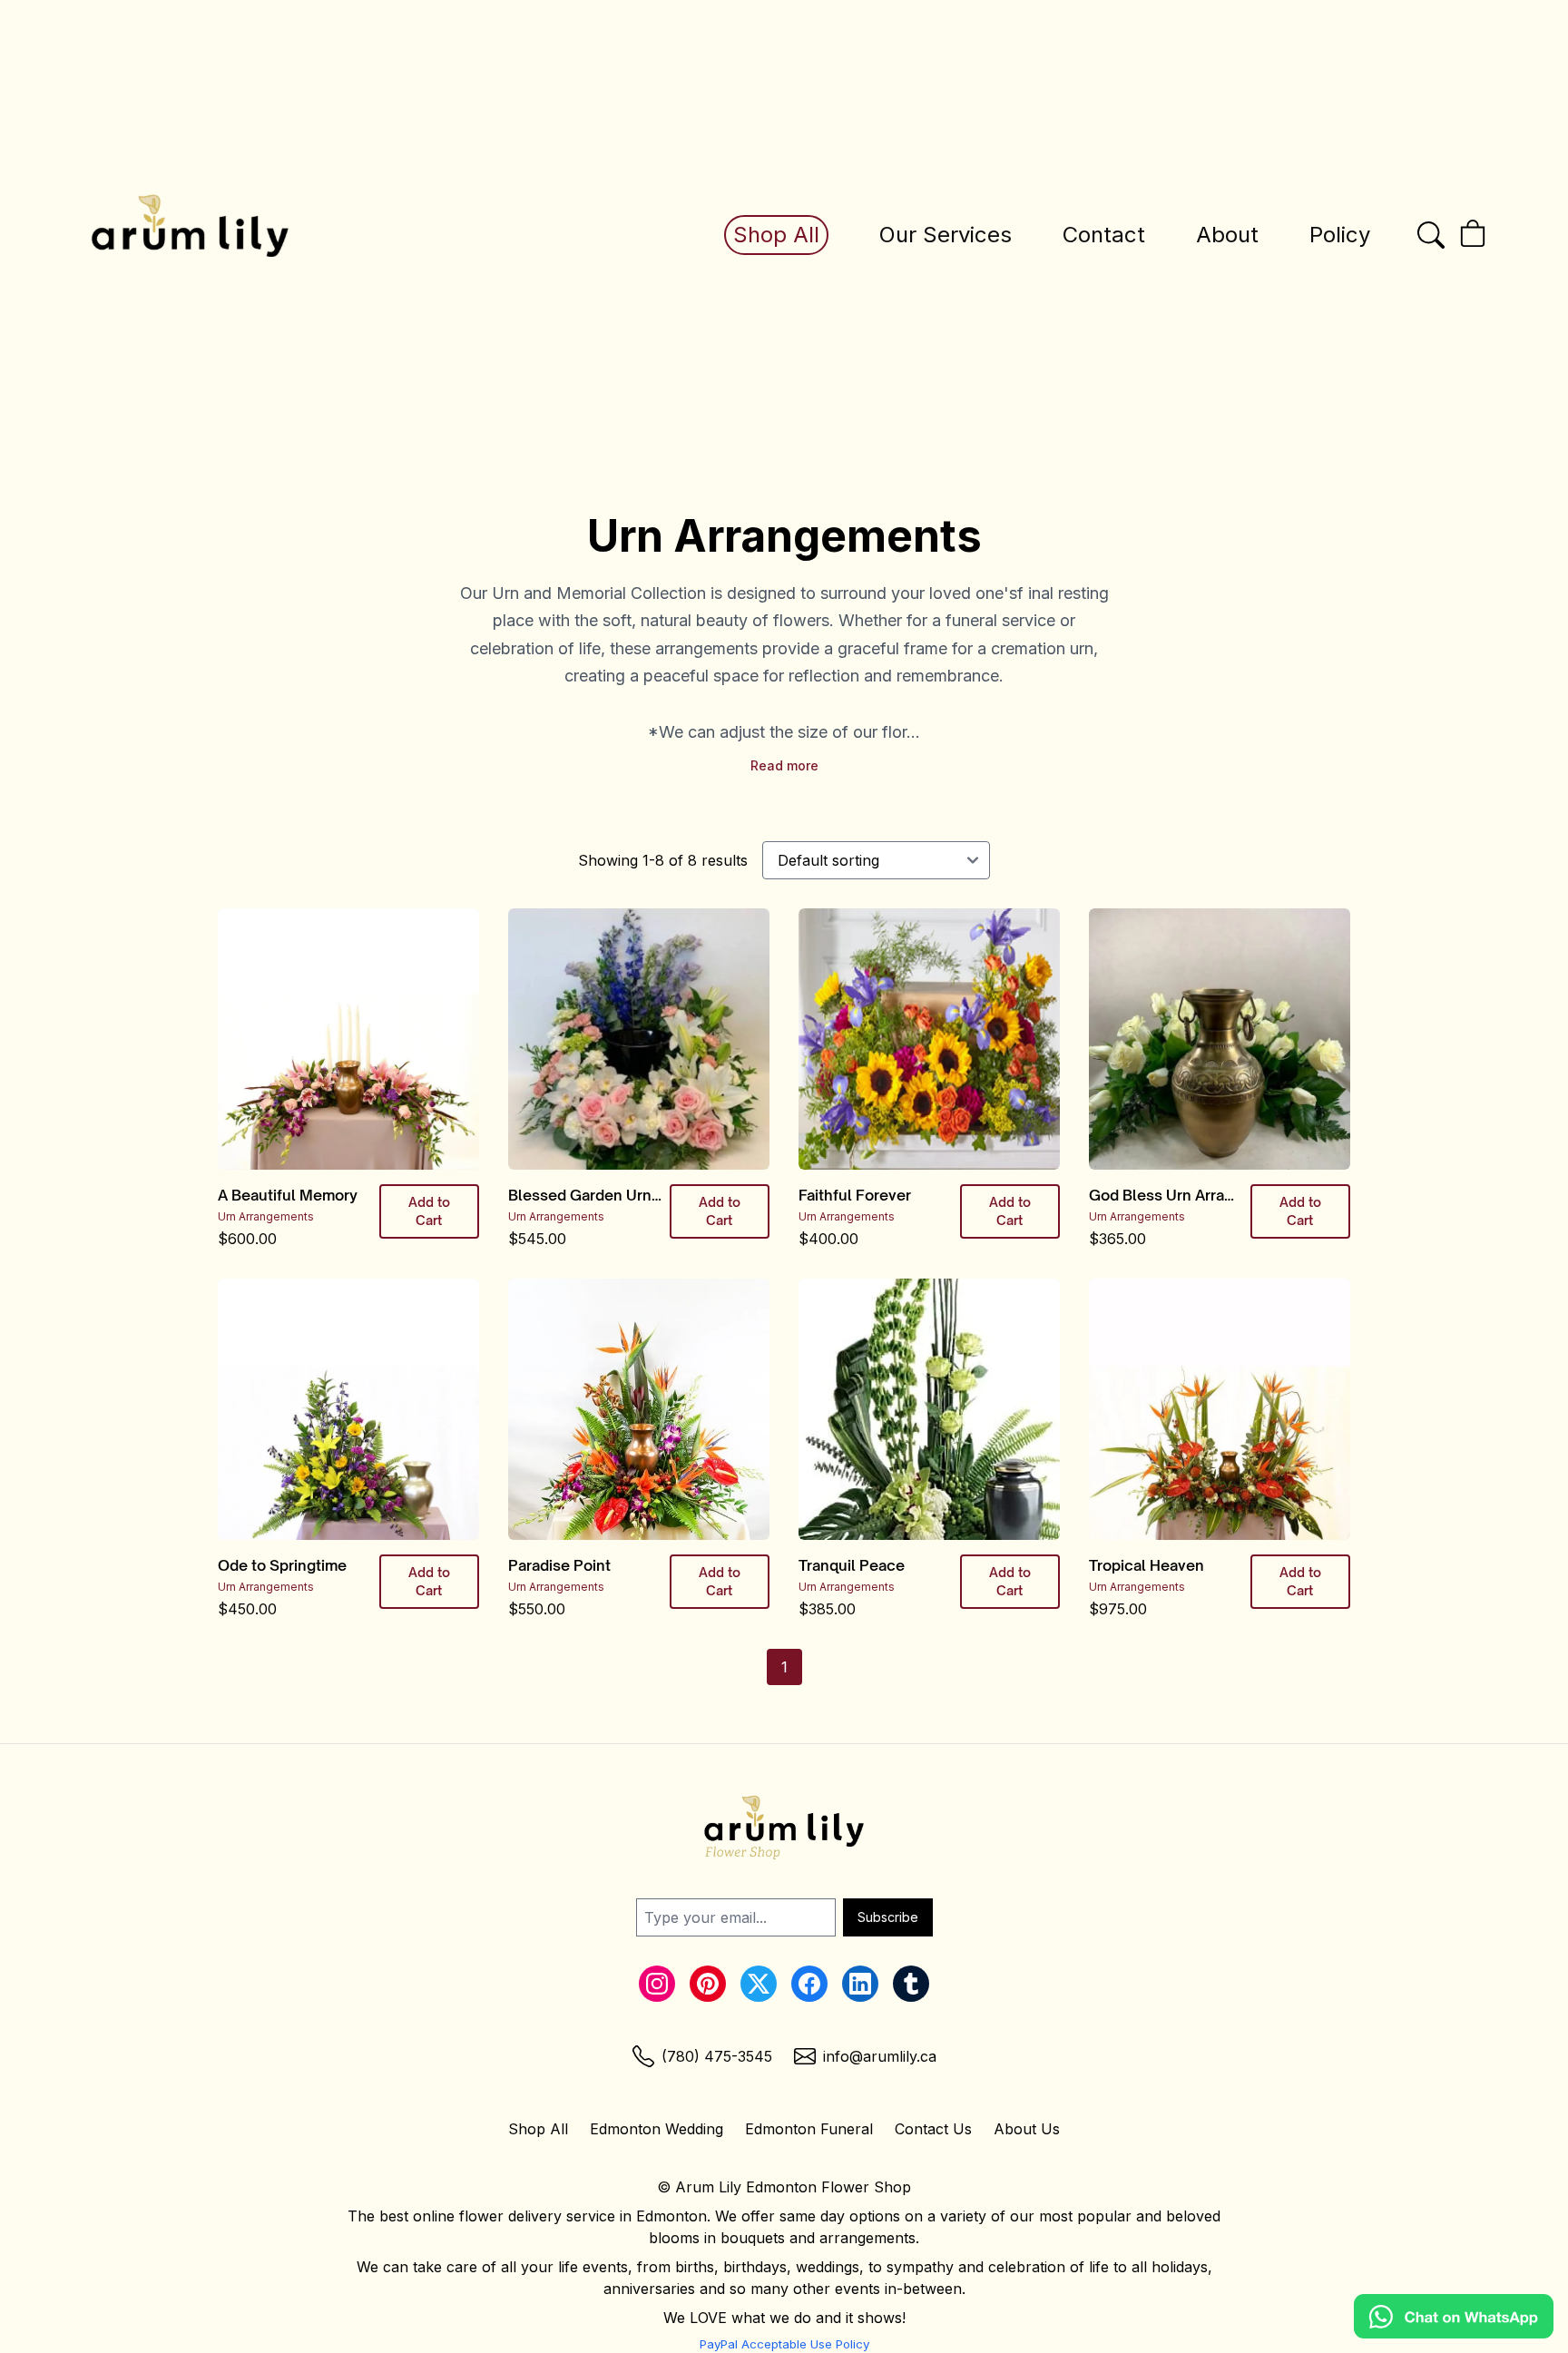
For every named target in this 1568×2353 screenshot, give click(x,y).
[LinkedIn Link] (860, 1984)
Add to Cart (429, 1211)
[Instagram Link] (657, 1984)
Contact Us (933, 2129)
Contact (1104, 235)
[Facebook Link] (809, 1984)
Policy (1340, 235)
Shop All (776, 235)
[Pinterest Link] (708, 1984)
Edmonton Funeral (809, 2129)
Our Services (946, 235)
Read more (784, 765)
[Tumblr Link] (911, 1984)
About (1227, 235)
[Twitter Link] (759, 1984)
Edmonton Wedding (657, 2129)
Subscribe (888, 1917)
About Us (1027, 2129)
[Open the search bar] (1431, 235)
